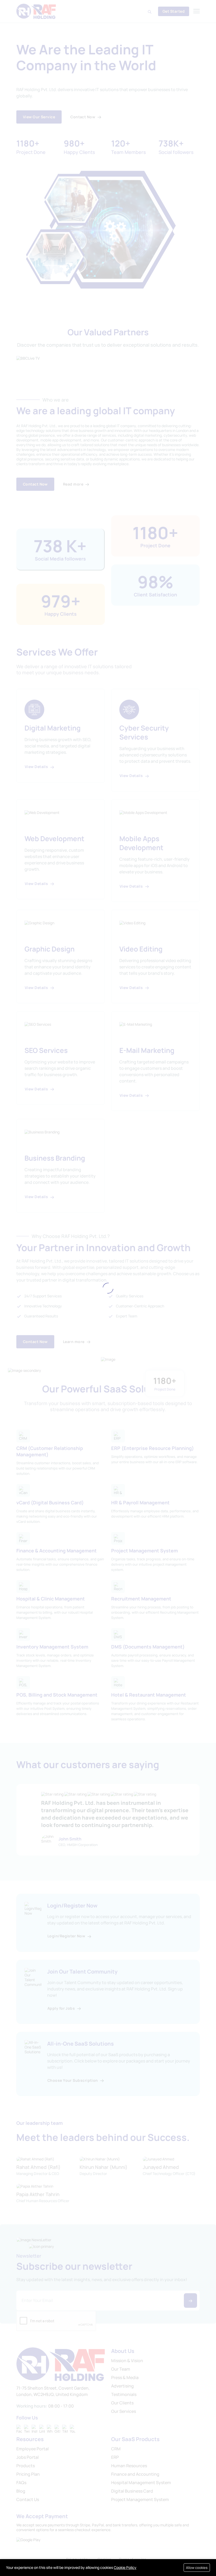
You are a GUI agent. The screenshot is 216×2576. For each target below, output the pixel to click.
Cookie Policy (125, 2567)
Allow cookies (197, 2568)
